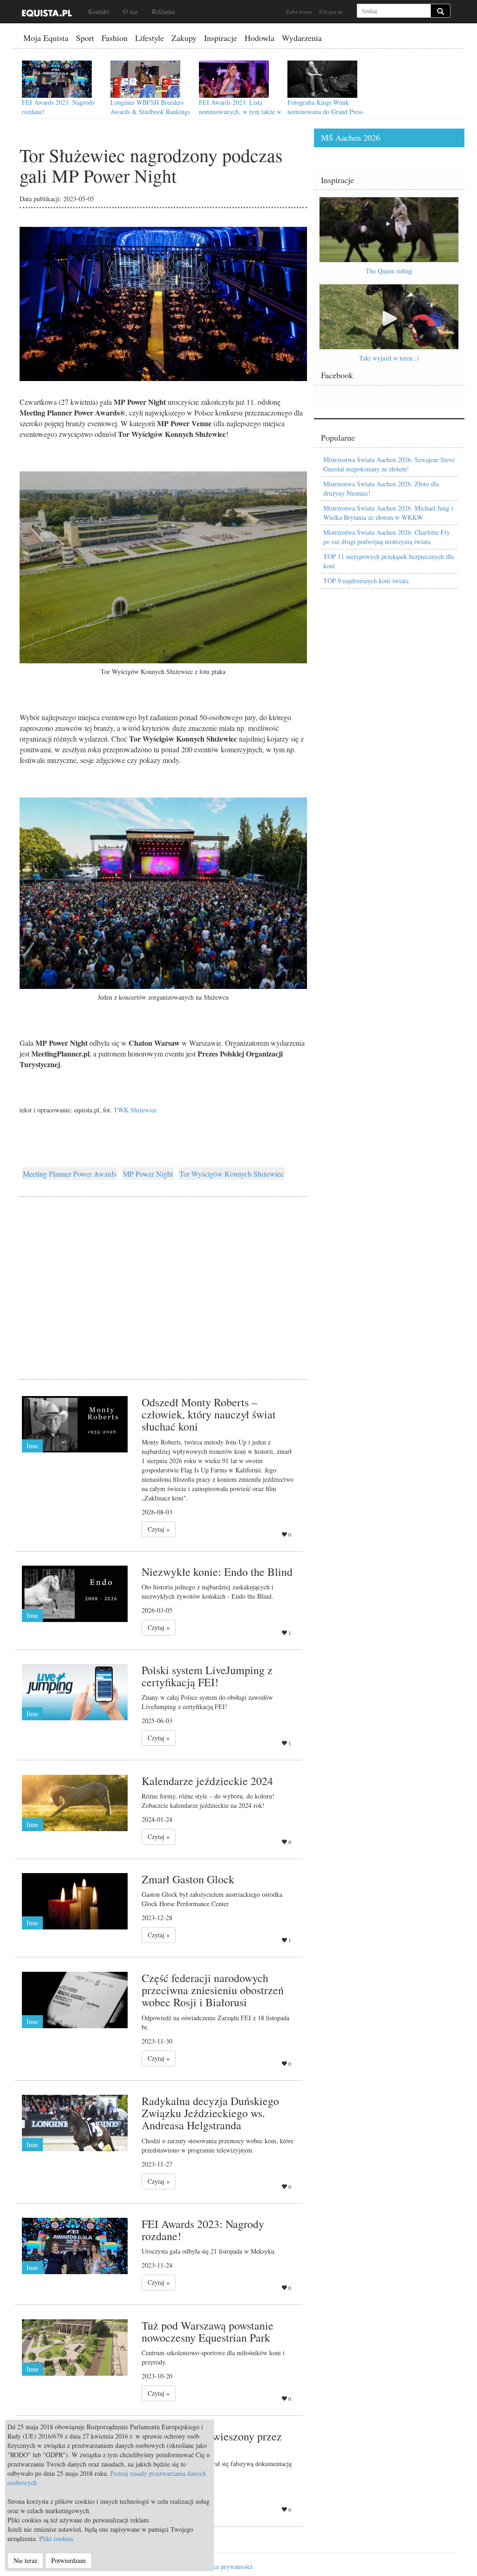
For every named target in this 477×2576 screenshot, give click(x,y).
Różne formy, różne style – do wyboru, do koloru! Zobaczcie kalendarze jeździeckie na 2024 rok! (208, 1801)
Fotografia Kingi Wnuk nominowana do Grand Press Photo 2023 (325, 112)
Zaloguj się (331, 11)
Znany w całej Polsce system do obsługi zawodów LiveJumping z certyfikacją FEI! (207, 1702)
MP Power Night (148, 1174)
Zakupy (184, 38)
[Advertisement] (163, 1276)
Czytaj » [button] (159, 1529)
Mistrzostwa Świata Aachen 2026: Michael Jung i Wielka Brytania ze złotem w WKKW (388, 513)
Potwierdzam (68, 2560)
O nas (130, 11)
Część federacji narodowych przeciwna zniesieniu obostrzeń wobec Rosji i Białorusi (213, 1990)
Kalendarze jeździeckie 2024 (207, 1781)
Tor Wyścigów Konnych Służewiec (232, 1174)
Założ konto (299, 11)
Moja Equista (46, 38)
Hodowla (259, 38)
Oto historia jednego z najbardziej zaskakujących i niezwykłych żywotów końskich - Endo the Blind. (208, 1591)
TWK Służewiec (135, 1110)
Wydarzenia (302, 38)
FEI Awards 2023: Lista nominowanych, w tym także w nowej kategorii (240, 112)
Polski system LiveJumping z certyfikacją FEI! (207, 1676)
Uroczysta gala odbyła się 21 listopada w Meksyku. (209, 2251)
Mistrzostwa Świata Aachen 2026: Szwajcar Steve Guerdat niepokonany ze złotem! (389, 464)
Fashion (115, 38)
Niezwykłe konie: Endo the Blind (217, 1572)
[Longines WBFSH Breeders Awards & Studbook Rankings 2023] (145, 79)
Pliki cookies (56, 2539)
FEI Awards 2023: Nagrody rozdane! (203, 2230)
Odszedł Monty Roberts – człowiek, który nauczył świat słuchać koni (209, 1414)
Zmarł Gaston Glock (188, 1879)
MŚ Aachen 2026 (351, 137)
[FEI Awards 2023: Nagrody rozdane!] (57, 79)
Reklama (163, 11)
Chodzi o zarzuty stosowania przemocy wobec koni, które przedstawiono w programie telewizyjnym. (218, 2145)
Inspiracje (221, 38)
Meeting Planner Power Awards (70, 1174)
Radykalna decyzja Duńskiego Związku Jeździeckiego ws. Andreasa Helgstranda (210, 2113)
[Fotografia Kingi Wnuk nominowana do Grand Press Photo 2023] (322, 79)
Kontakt (99, 11)
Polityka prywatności (225, 2566)
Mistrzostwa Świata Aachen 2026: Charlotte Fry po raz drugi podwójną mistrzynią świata (387, 537)
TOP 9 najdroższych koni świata (366, 581)
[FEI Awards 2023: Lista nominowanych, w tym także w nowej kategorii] (234, 79)
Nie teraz (25, 2560)
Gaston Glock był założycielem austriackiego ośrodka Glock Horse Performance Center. (212, 1899)
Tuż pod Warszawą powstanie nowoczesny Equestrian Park (208, 2331)
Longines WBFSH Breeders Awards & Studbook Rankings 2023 (150, 112)
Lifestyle (150, 38)
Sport (85, 38)
